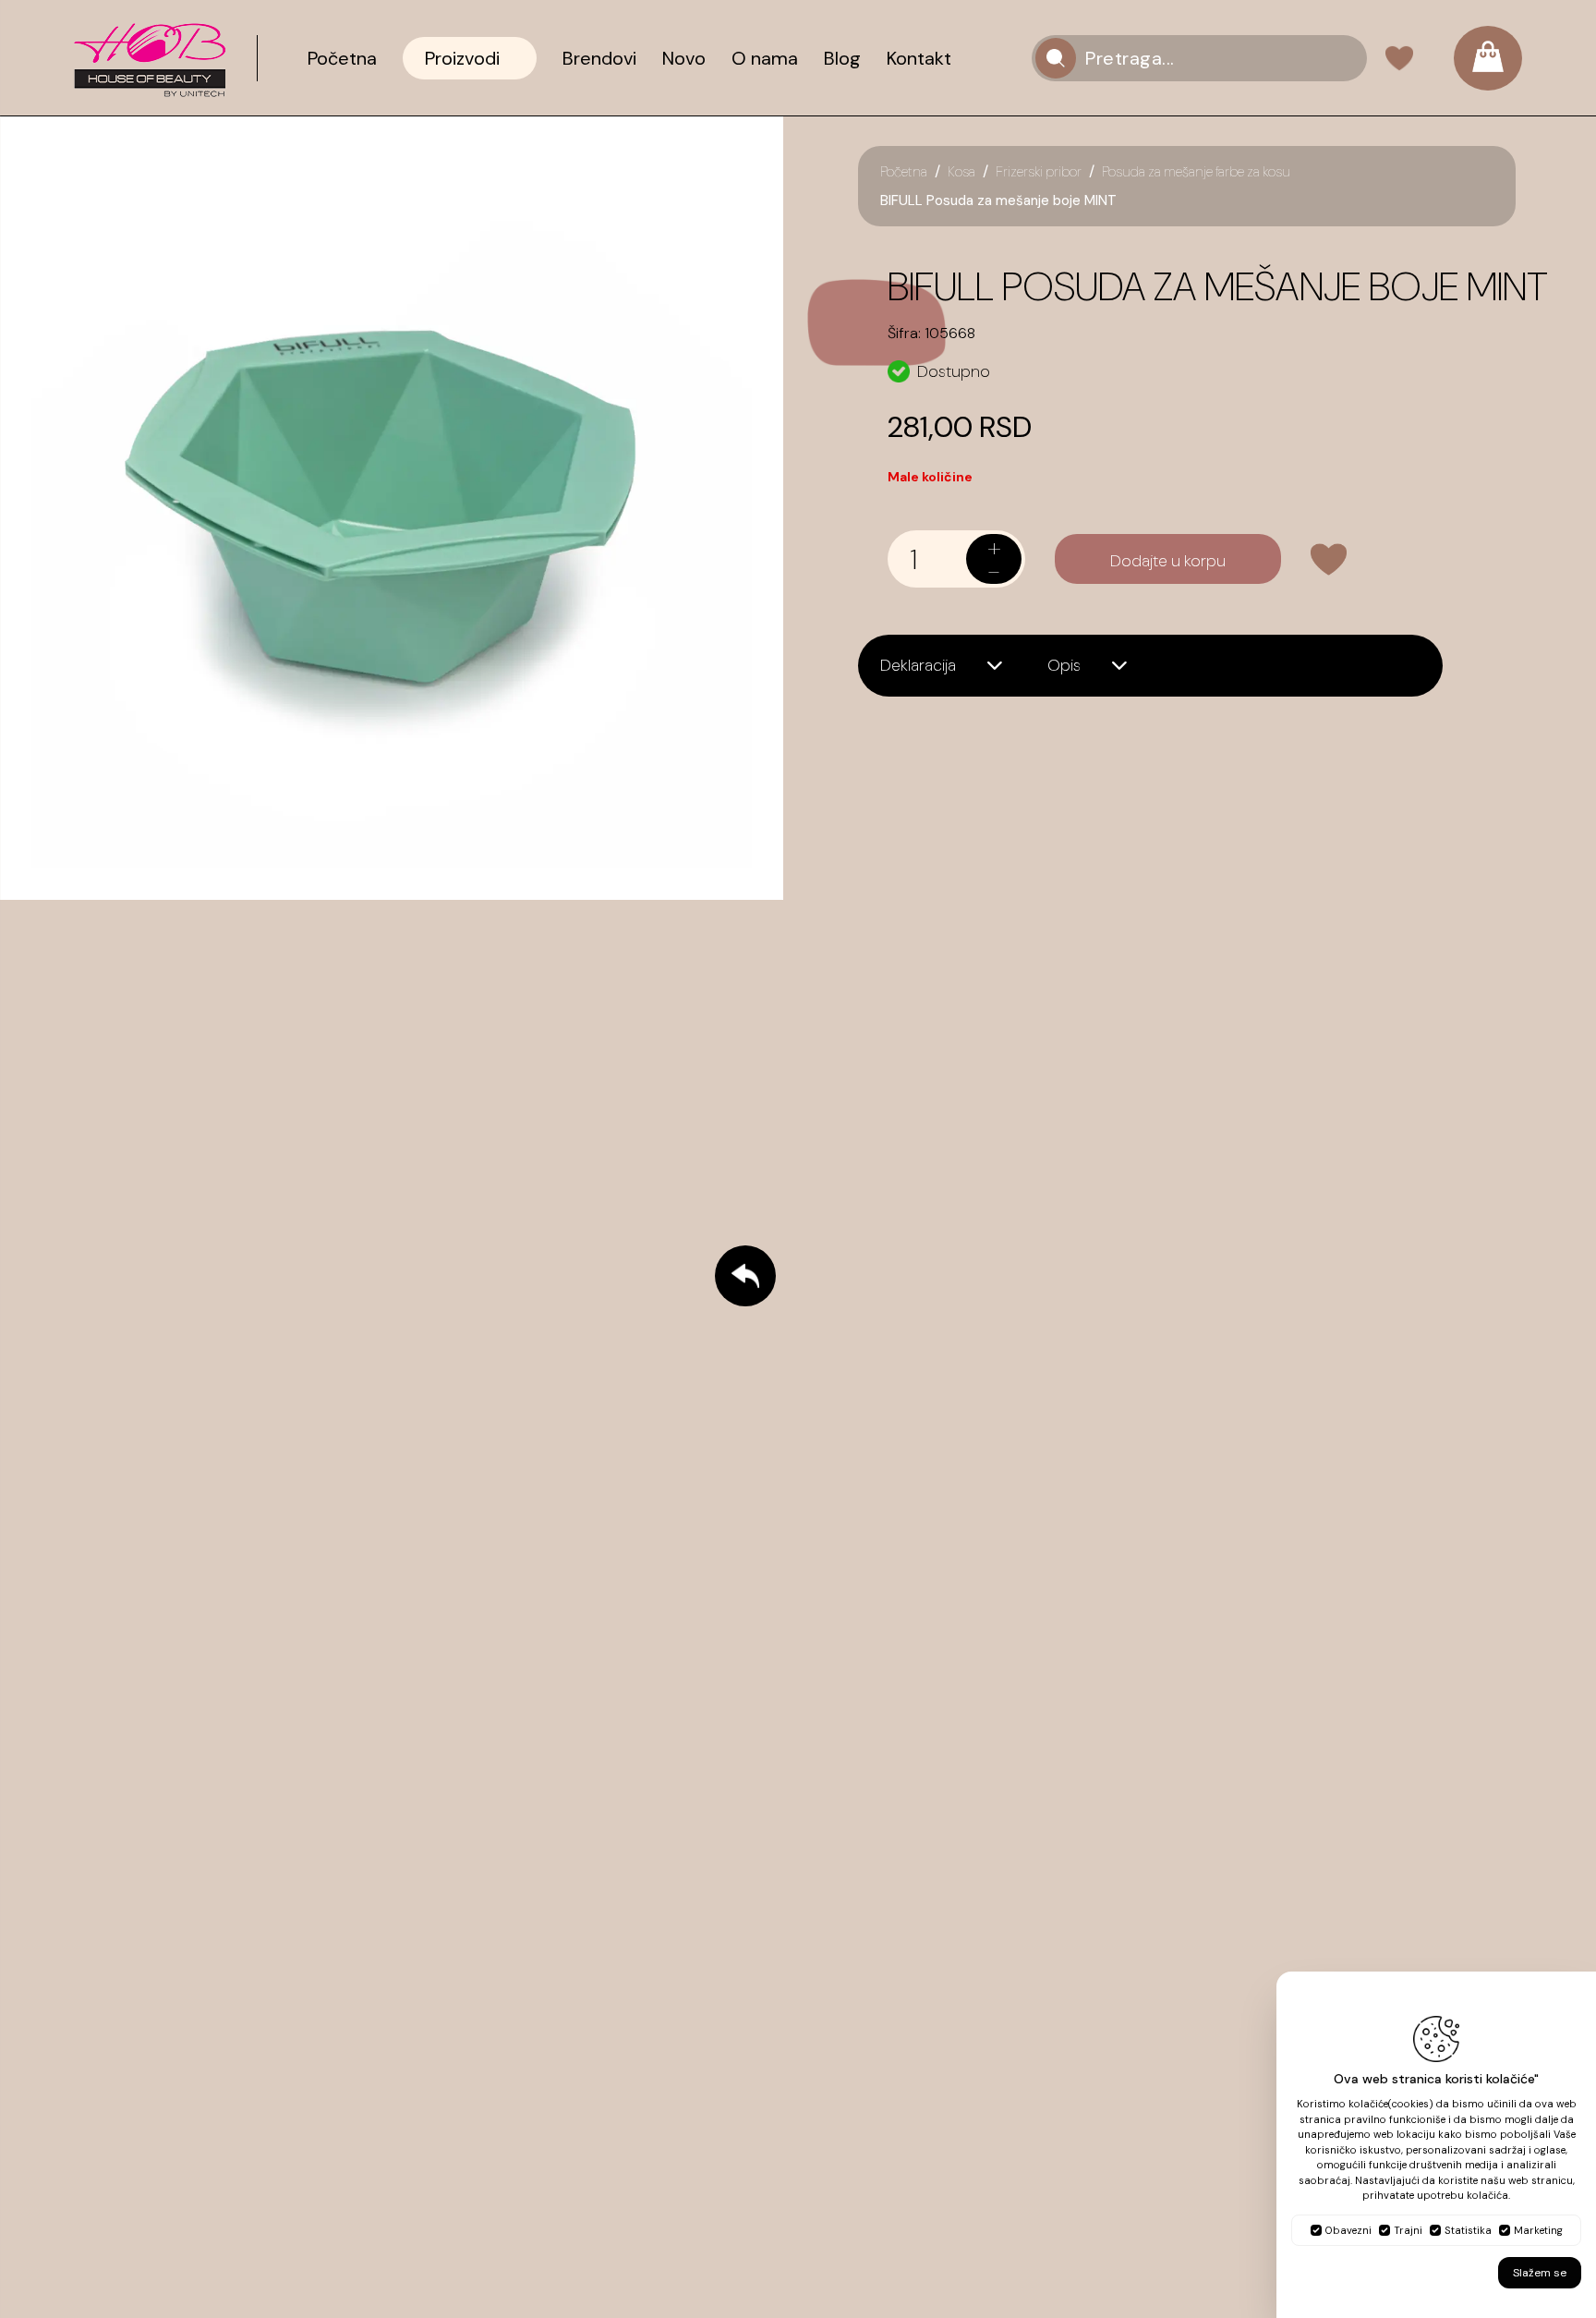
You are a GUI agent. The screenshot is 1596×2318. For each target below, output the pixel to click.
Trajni (1408, 2230)
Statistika (1468, 2230)
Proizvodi (462, 58)
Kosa (961, 172)
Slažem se (1540, 2273)
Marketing (1538, 2230)
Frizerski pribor (1039, 172)
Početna (904, 172)
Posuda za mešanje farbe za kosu (1196, 172)
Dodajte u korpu (1168, 561)
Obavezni (1348, 2230)
